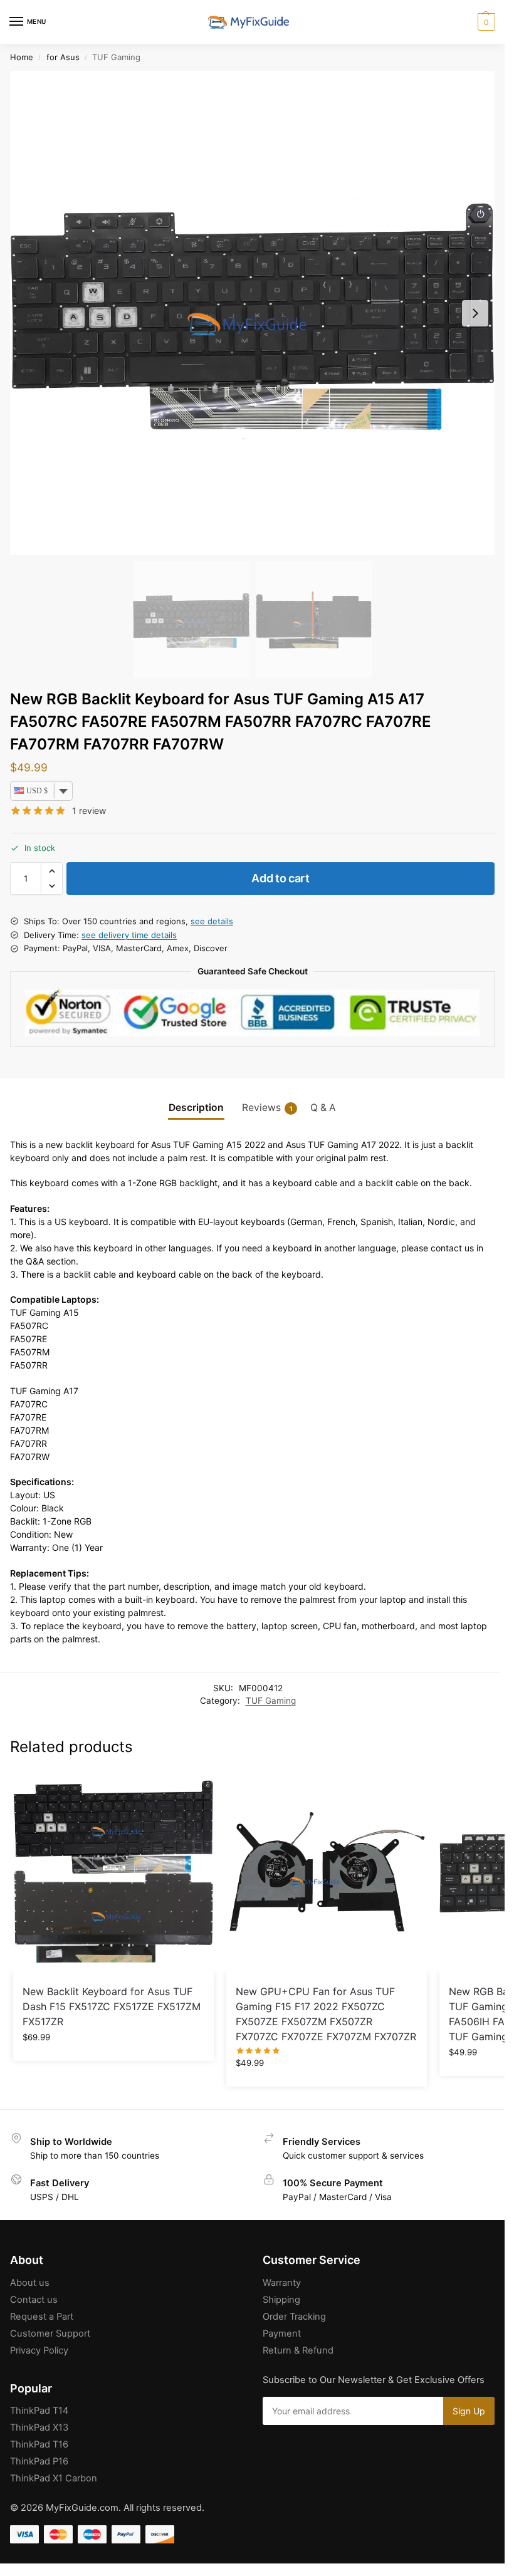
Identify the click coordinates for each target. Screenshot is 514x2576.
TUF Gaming (271, 1701)
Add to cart (281, 878)
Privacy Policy (39, 2350)
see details (212, 921)
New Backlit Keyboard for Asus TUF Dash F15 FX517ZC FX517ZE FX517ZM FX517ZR (112, 2006)
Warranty (282, 2283)
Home (22, 57)
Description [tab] (196, 1108)
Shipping (281, 2300)
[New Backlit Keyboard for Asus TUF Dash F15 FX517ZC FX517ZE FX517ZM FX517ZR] (113, 1872)
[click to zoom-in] (252, 313)
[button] (485, 22)
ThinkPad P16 (39, 2461)
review (89, 811)
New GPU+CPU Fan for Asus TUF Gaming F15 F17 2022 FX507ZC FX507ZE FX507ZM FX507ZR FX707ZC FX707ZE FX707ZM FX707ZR (326, 2014)
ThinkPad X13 (39, 2427)
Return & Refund (298, 2350)
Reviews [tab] (267, 1108)
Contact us (34, 2300)
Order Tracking (294, 2317)
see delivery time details (129, 935)
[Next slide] (475, 313)
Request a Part (42, 2317)
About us (30, 2283)
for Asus (63, 57)
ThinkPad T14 (39, 2411)
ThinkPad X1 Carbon (54, 2478)
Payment (282, 2334)
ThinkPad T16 (39, 2444)
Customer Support (50, 2334)
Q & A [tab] (323, 1108)
